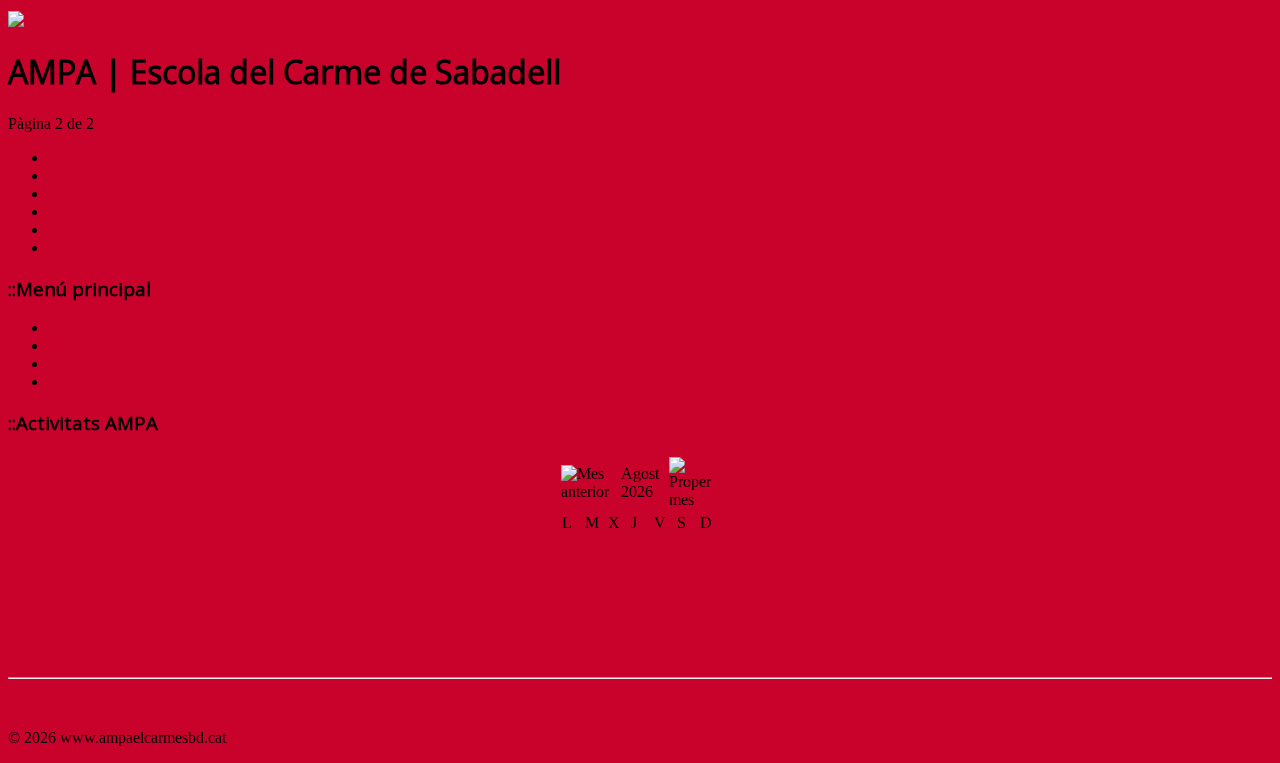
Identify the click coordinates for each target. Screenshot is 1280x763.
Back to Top (47, 703)
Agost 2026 (640, 482)
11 (592, 588)
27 (639, 632)
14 (662, 588)
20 (639, 610)
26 (616, 632)
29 (685, 632)
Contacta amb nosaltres (121, 381)
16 (708, 588)
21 (662, 610)
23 (708, 610)
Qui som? (78, 345)
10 (570, 588)
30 (708, 632)
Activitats (78, 363)
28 (662, 632)
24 (570, 632)
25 (593, 632)
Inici (62, 327)
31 (570, 654)
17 (570, 610)
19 (616, 610)
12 (616, 588)
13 (639, 588)
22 (685, 610)
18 (593, 610)
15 (685, 588)
